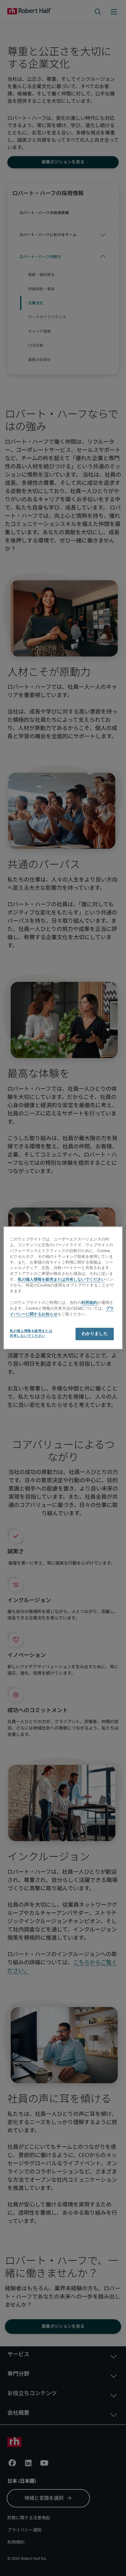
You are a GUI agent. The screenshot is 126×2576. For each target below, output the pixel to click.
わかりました (95, 1334)
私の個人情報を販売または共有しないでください (61, 1280)
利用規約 (89, 1303)
